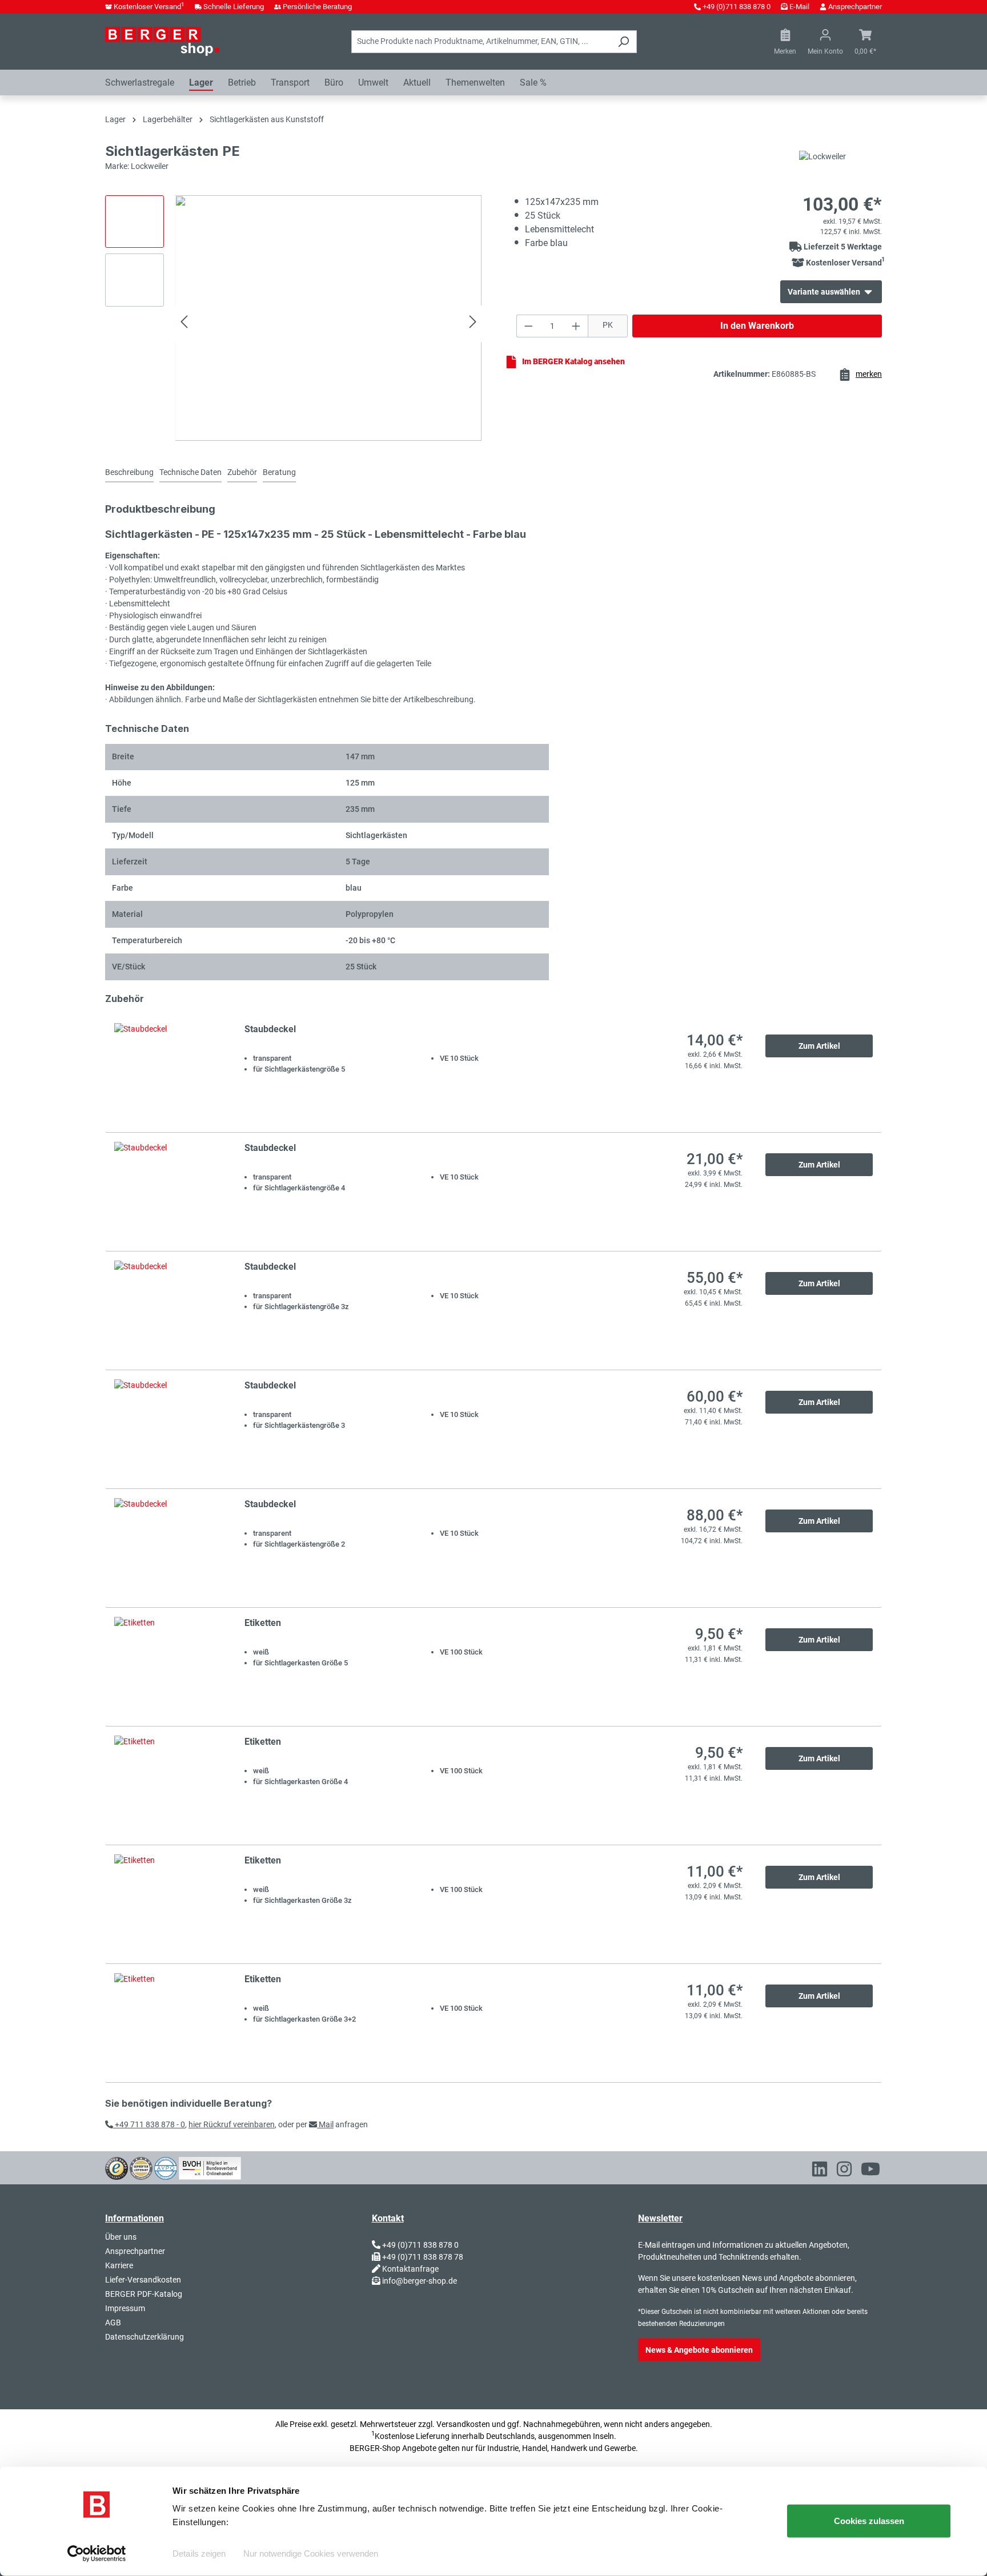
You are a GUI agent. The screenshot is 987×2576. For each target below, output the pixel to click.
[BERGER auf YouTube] (870, 2171)
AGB (113, 2323)
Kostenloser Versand (149, 7)
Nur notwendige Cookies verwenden (311, 2553)
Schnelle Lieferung (234, 7)
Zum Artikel (819, 1046)
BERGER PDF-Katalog (144, 2294)
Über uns (121, 2237)
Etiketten (263, 1623)
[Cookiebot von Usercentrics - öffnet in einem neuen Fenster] (97, 2554)
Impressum (125, 2308)
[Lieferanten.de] (141, 2167)
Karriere (119, 2265)
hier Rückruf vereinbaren (232, 2124)
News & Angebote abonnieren (699, 2350)
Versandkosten (463, 2424)
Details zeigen (199, 2553)
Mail (325, 2124)
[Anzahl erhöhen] (576, 326)
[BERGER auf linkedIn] (820, 2171)
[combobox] (481, 42)
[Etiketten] (168, 1667)
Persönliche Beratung (317, 7)
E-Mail (799, 7)
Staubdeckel (270, 1029)
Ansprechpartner (855, 7)
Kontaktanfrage (410, 2269)
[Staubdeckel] (168, 1073)
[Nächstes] (473, 323)
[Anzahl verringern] (528, 326)
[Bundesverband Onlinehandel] (210, 2167)
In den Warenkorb (757, 326)
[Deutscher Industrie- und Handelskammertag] (166, 2167)
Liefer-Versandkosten (143, 2280)
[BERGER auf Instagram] (844, 2171)
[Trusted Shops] (117, 2167)
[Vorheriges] (184, 323)
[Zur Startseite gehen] (162, 41)
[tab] (129, 473)
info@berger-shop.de (420, 2281)
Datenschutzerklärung (145, 2337)
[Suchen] (623, 42)
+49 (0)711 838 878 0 (737, 7)
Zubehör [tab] (242, 472)
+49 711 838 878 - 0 (149, 2124)
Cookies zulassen (869, 2521)
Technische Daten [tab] (190, 472)
